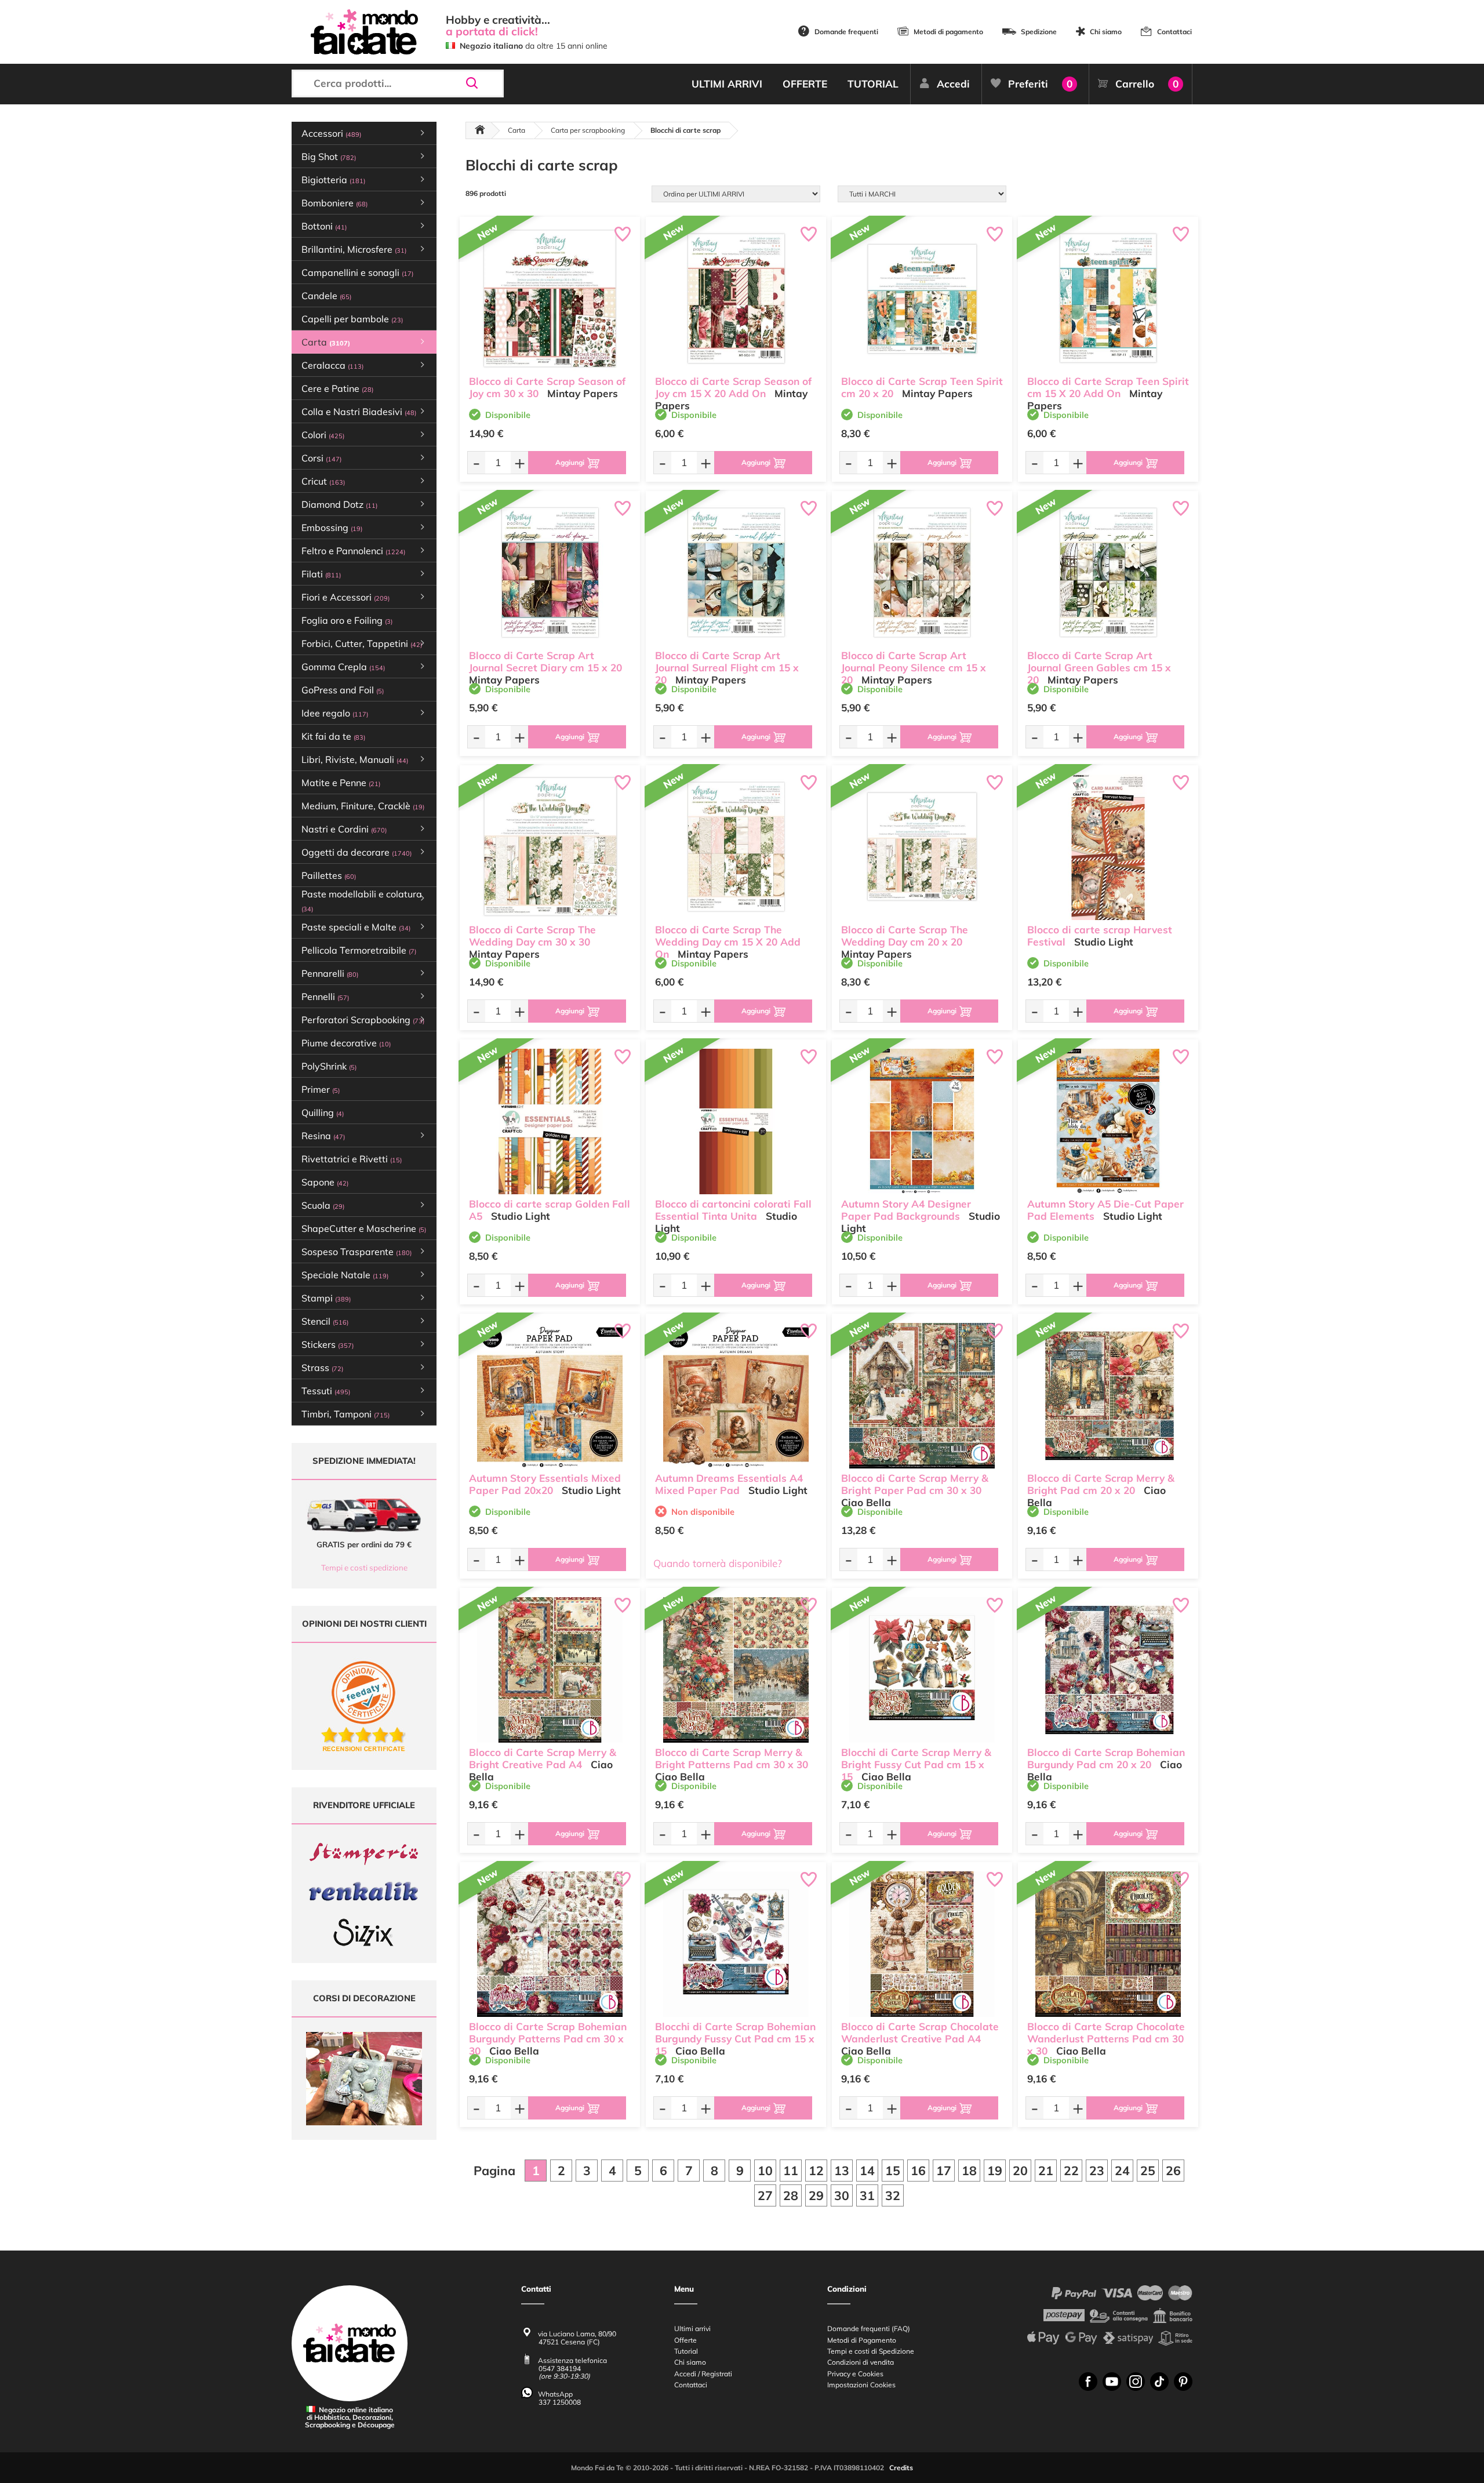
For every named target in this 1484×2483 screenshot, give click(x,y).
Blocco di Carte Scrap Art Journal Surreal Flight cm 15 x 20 (727, 668)
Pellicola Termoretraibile (359, 950)
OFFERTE (805, 84)
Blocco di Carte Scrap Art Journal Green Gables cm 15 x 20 (1099, 668)
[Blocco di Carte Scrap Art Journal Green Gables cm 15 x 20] (1108, 573)
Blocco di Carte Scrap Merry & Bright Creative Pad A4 (543, 1758)
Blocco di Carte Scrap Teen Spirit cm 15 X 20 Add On (1108, 387)
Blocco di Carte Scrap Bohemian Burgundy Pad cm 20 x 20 (1106, 1758)
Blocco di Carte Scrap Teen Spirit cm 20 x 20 (922, 387)
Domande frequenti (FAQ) (869, 2329)
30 (842, 2195)
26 (1173, 2171)
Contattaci (1174, 32)
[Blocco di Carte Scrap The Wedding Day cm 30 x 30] (550, 847)
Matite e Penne (341, 783)
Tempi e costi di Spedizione (871, 2351)
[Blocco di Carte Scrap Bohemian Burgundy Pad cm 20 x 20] (1108, 1670)
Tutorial (686, 2351)
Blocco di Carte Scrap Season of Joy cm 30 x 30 (547, 387)
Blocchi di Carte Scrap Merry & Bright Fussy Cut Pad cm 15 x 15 (916, 1764)
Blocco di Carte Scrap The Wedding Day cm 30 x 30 (532, 936)
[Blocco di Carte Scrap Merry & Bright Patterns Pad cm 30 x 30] (736, 1670)
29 (816, 2195)
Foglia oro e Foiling (347, 620)
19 (995, 2171)
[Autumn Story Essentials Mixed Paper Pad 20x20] (550, 1396)
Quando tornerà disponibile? (718, 1563)
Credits (901, 2468)
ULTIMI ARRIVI (727, 84)
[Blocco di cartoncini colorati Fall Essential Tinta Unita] (736, 1121)
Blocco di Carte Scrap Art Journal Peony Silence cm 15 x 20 (914, 668)
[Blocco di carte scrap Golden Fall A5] (550, 1121)
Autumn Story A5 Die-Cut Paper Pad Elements (1105, 1210)
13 (842, 2171)
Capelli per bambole (352, 319)
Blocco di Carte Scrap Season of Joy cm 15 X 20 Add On (733, 387)
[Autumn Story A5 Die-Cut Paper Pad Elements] (1108, 1121)
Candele (326, 296)
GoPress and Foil (343, 690)
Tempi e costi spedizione (364, 1568)
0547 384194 (560, 2369)
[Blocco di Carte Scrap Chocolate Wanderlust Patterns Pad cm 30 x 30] (1108, 1944)
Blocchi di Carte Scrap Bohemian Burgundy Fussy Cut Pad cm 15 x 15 (735, 2039)
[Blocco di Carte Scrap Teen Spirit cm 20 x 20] (922, 299)
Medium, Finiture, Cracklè (363, 806)
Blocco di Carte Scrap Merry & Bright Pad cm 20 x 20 (1101, 1484)
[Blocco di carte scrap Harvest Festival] (1108, 847)
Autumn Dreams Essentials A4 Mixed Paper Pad (729, 1484)
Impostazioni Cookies (861, 2385)
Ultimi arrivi (692, 2329)
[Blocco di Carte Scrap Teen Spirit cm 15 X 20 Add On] (1108, 299)
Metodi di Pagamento (862, 2340)
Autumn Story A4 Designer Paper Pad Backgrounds (906, 1210)
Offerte (685, 2340)
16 (918, 2171)
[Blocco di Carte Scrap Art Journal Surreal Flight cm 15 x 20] (736, 573)
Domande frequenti (846, 32)
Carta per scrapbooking (588, 130)
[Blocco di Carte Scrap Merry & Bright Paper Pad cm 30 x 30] (922, 1396)
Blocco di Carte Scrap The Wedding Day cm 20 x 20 (905, 936)
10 (765, 2171)
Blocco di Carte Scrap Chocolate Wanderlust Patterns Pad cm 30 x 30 (1106, 2039)
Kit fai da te (333, 736)
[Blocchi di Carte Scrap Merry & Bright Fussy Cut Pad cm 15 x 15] (922, 1670)
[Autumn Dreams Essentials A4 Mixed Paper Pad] (736, 1396)
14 (867, 2171)
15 (893, 2171)
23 (1097, 2171)
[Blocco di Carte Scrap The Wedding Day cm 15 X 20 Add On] (736, 847)
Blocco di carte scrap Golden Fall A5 (550, 1210)
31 (867, 2195)
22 (1071, 2171)
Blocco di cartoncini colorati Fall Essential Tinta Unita (733, 1210)
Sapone (325, 1182)
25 (1148, 2171)
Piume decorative (346, 1043)
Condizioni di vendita (861, 2362)
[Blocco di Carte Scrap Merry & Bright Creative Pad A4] (550, 1670)
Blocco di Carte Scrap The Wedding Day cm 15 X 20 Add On (728, 942)
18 (969, 2171)
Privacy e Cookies (855, 2374)
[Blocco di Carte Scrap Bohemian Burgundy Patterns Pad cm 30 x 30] (550, 1944)
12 (816, 2171)
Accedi (953, 84)
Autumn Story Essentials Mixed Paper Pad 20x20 (545, 1484)
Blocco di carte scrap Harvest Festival (1100, 936)
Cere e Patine (337, 388)
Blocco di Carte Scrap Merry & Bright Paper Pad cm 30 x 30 (915, 1484)
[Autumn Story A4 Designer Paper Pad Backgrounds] (922, 1121)
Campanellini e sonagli (357, 272)
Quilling (323, 1113)
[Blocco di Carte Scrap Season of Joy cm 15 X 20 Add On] (736, 299)
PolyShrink (329, 1066)
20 (1020, 2171)
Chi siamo (1106, 32)
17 (944, 2171)
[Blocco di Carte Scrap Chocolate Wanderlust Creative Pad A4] (922, 1944)
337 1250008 (560, 2402)
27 (765, 2195)
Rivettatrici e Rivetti (352, 1159)
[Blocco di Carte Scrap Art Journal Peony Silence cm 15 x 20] (922, 573)
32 (893, 2195)
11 (791, 2171)
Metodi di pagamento (948, 32)
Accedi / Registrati (703, 2374)
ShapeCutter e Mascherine (364, 1228)
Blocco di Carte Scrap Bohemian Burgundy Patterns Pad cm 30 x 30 (548, 2039)
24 (1122, 2171)
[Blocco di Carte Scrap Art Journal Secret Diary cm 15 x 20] (550, 573)
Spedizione (1039, 32)
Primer (321, 1089)
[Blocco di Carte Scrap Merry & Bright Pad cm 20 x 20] (1108, 1396)
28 (791, 2195)
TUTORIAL (873, 84)
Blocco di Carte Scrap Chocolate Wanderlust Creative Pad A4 (920, 2033)
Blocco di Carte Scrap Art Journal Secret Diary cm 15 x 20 (545, 661)
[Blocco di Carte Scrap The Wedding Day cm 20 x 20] (922, 847)
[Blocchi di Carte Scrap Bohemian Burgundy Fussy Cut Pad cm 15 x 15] (736, 1944)
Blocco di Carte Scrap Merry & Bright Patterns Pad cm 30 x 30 (732, 1758)
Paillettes (329, 875)
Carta (517, 130)
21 (1046, 2171)
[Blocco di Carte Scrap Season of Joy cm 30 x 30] (550, 299)
